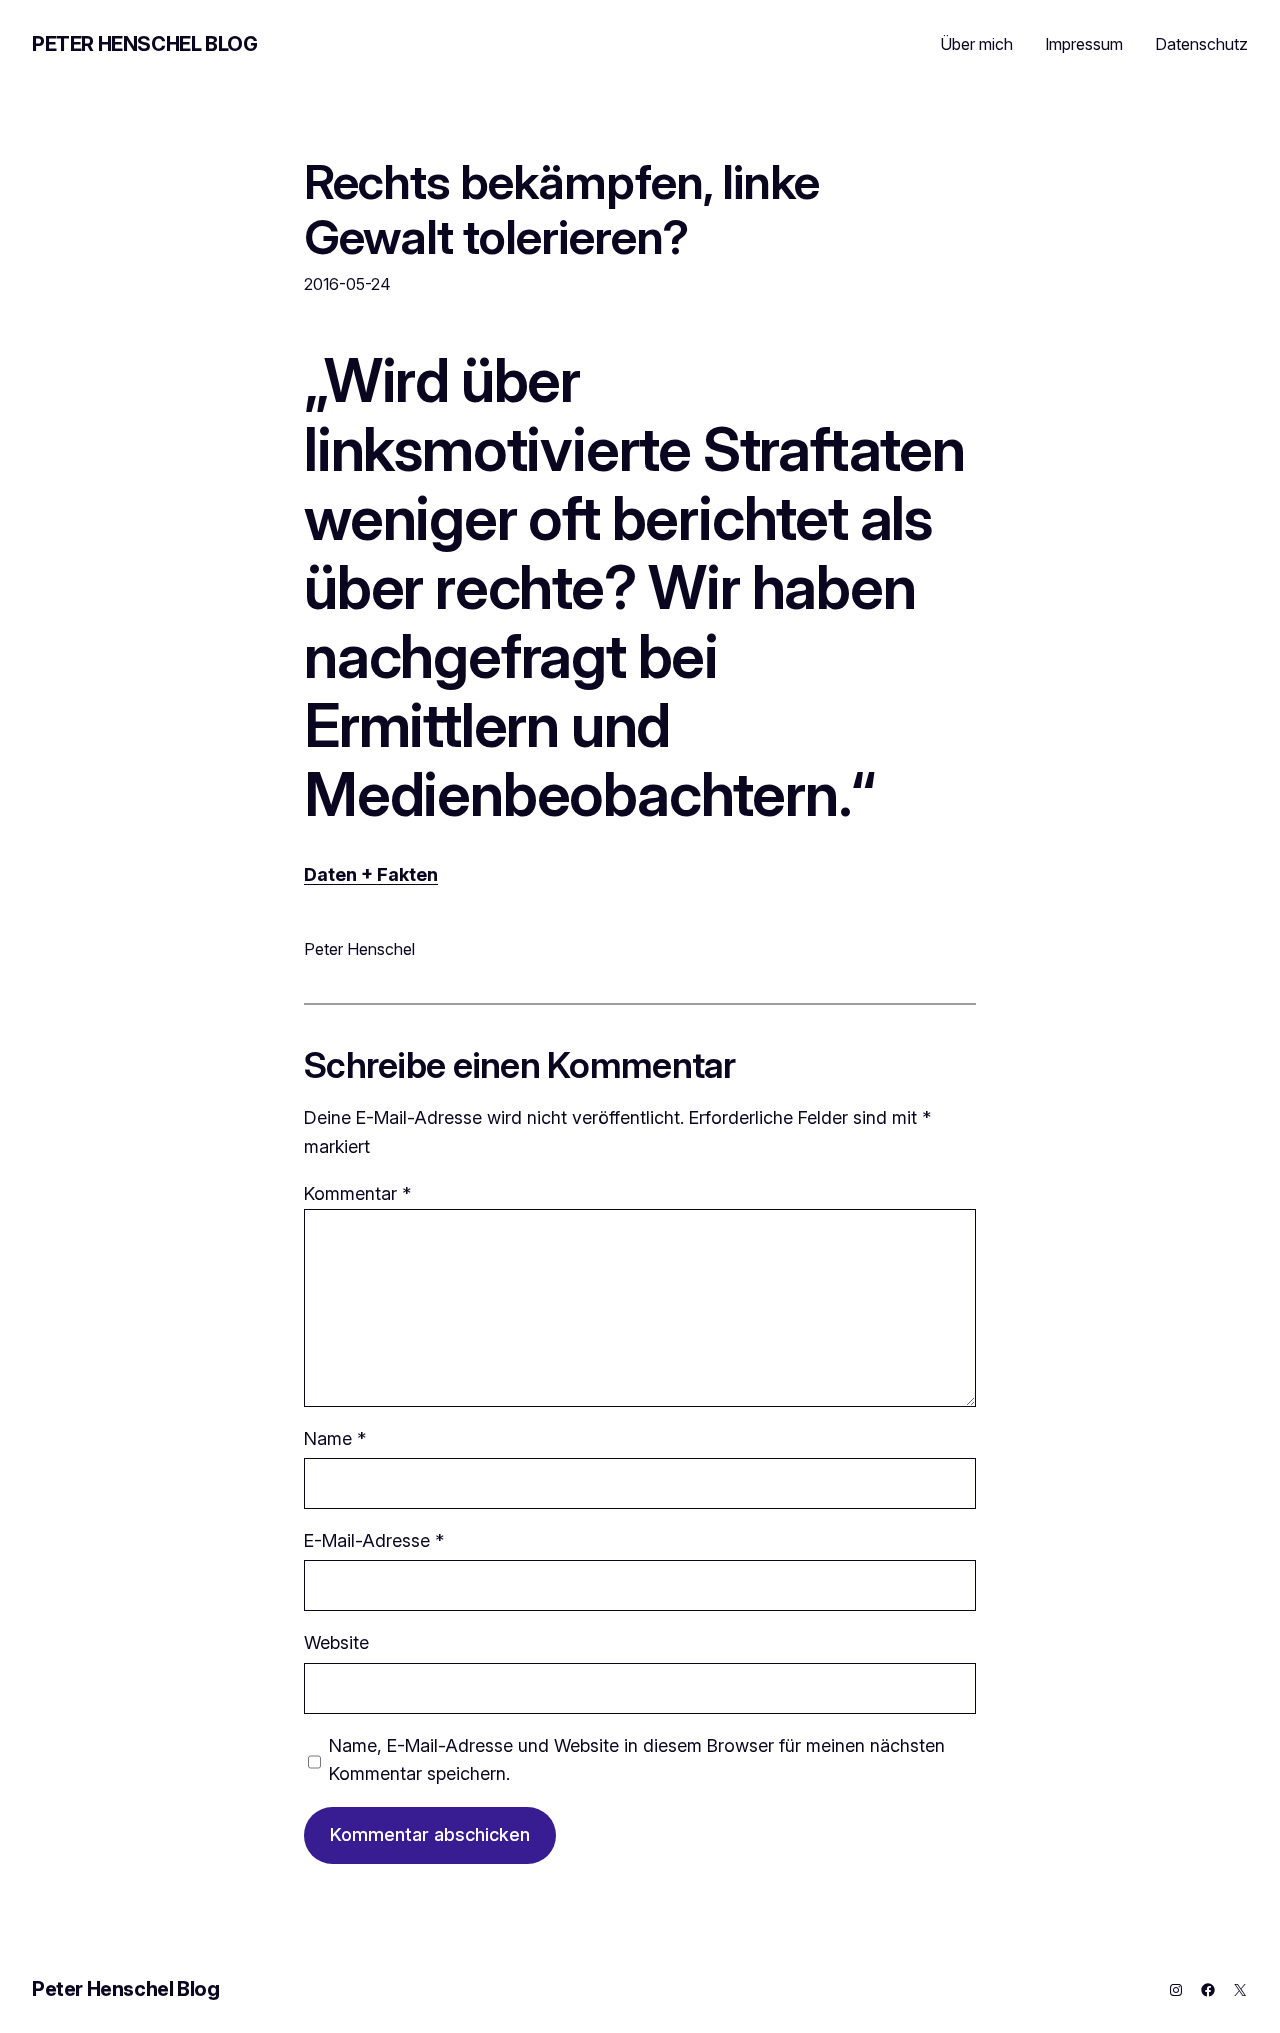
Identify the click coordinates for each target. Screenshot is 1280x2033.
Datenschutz (1201, 44)
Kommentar (357, 1193)
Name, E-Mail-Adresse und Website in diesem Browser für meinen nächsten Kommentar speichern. (637, 1760)
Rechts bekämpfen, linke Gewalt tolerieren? (561, 209)
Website (336, 1642)
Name (335, 1438)
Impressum (1084, 44)
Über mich (976, 44)
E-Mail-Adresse (374, 1540)
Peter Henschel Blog (144, 44)
